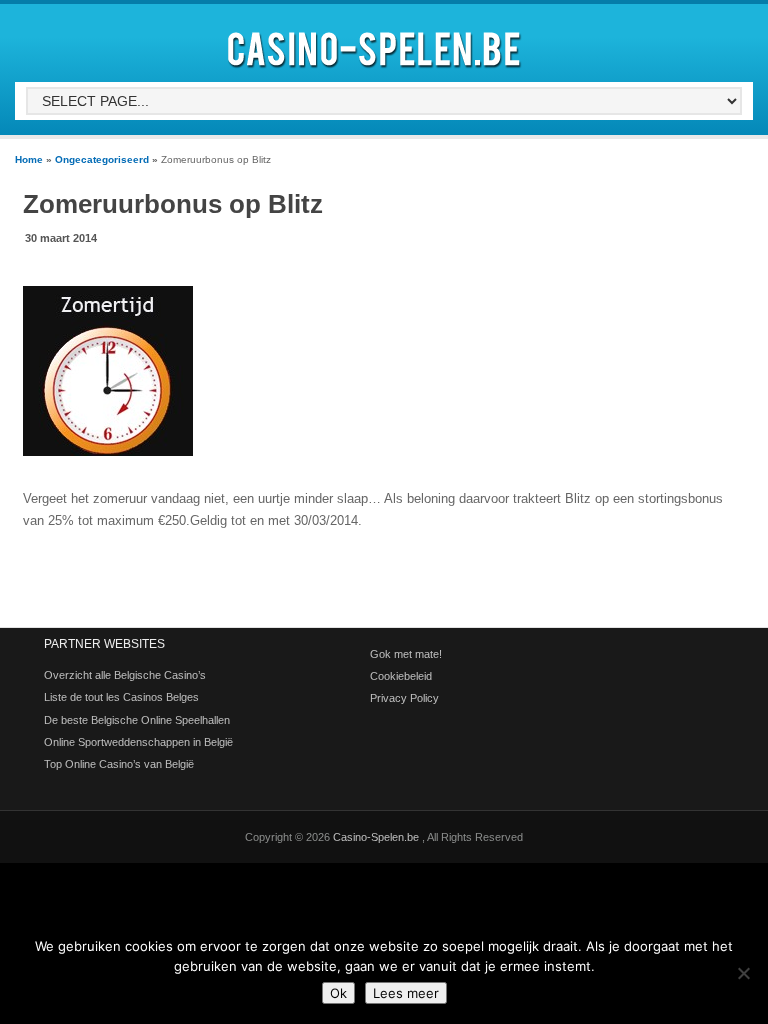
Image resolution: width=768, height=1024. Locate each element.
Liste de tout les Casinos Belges (121, 697)
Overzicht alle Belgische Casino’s (125, 675)
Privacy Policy (404, 698)
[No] (743, 973)
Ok (338, 993)
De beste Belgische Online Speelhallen (137, 720)
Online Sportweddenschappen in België (138, 742)
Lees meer (406, 993)
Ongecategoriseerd (102, 159)
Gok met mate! (406, 654)
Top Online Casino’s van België (119, 764)
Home (29, 159)
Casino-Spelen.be (377, 837)
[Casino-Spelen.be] (377, 71)
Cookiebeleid (401, 676)
